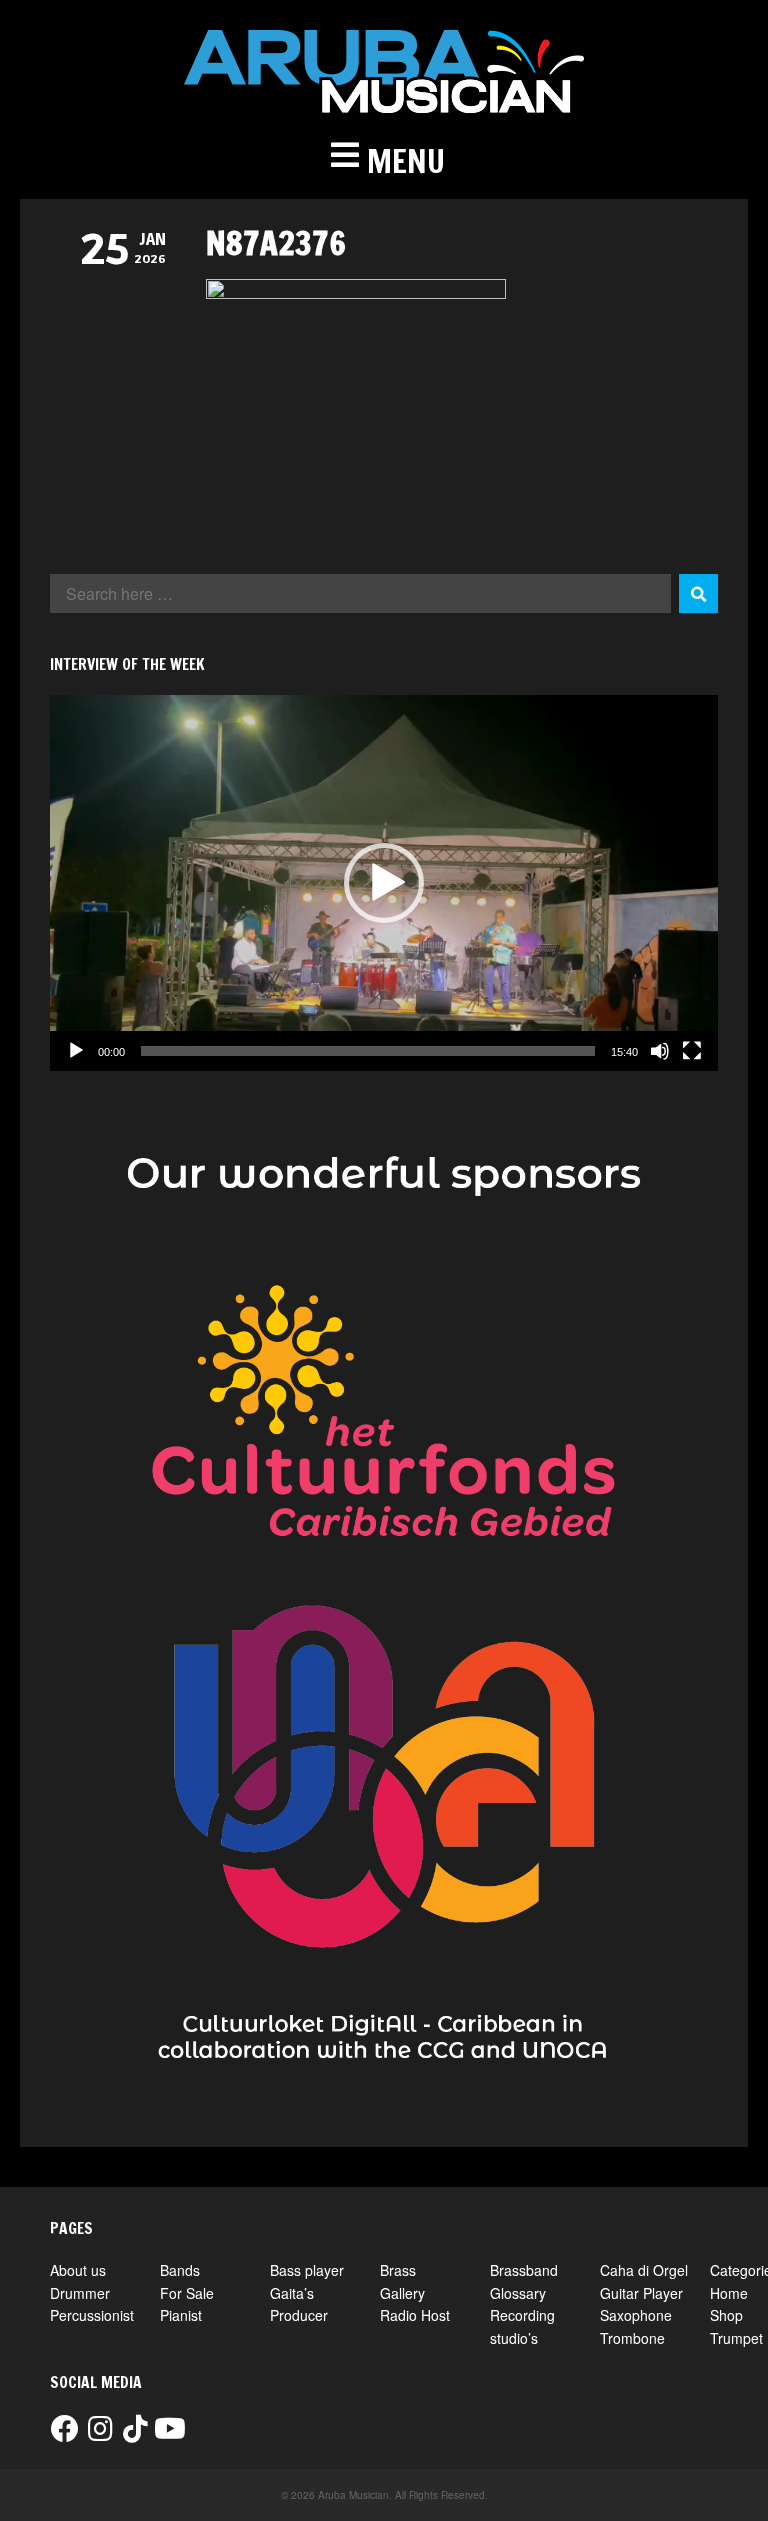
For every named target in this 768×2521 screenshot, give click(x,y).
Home (729, 2293)
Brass (398, 2270)
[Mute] (660, 1051)
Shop (726, 2315)
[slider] (368, 1051)
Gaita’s (292, 2293)
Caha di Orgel (644, 2270)
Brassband (524, 2270)
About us (78, 2270)
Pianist (181, 2315)
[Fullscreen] (692, 1051)
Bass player (307, 2270)
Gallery (402, 2293)
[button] (384, 161)
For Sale (187, 2293)
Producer (299, 2315)
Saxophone (636, 2315)
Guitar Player (641, 2293)
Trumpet (736, 2338)
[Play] (76, 1051)
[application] (384, 882)
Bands (180, 2270)
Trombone (632, 2338)
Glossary (518, 2293)
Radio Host (415, 2315)
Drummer (80, 2293)
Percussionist (92, 2315)
